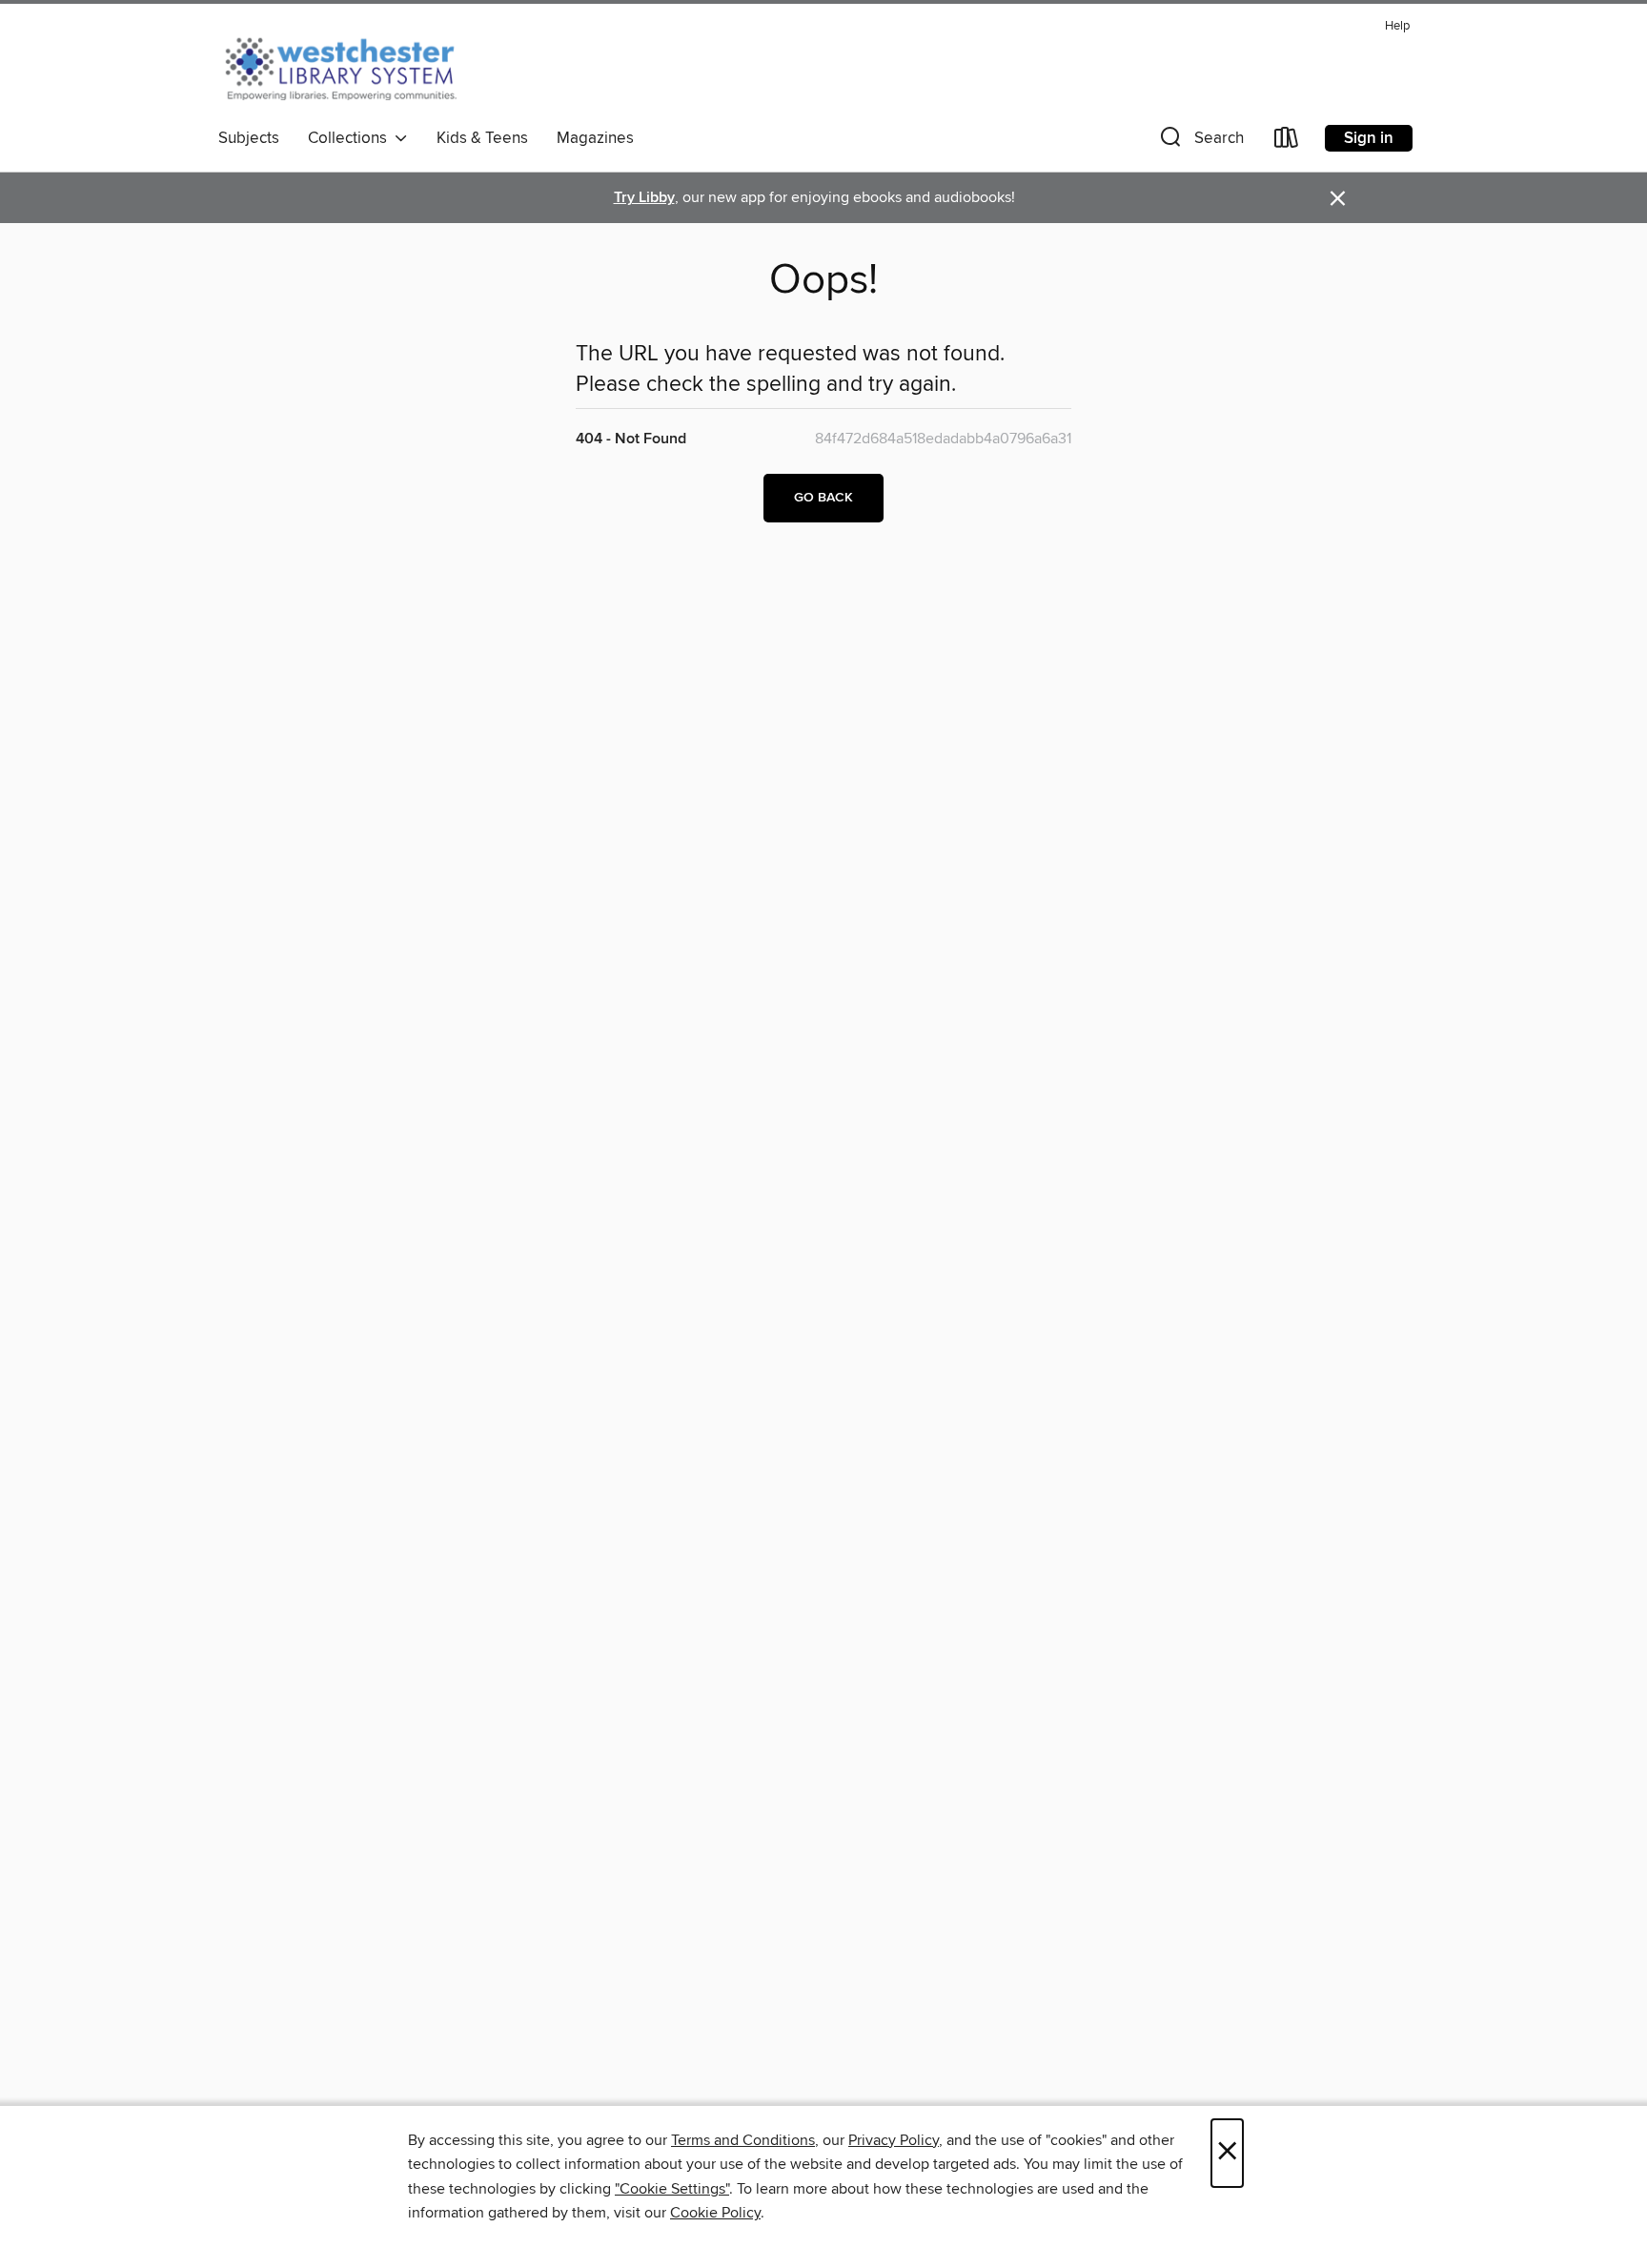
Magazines (595, 138)
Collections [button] (351, 138)
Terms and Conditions (743, 2140)
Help (1397, 26)
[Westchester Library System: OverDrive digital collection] (350, 66)
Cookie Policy (715, 2213)
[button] (1200, 142)
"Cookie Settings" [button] (672, 2189)
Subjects (249, 138)
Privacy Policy (894, 2140)
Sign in (1369, 138)
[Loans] (1287, 142)
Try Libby (644, 198)
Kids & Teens (482, 138)
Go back (823, 498)
